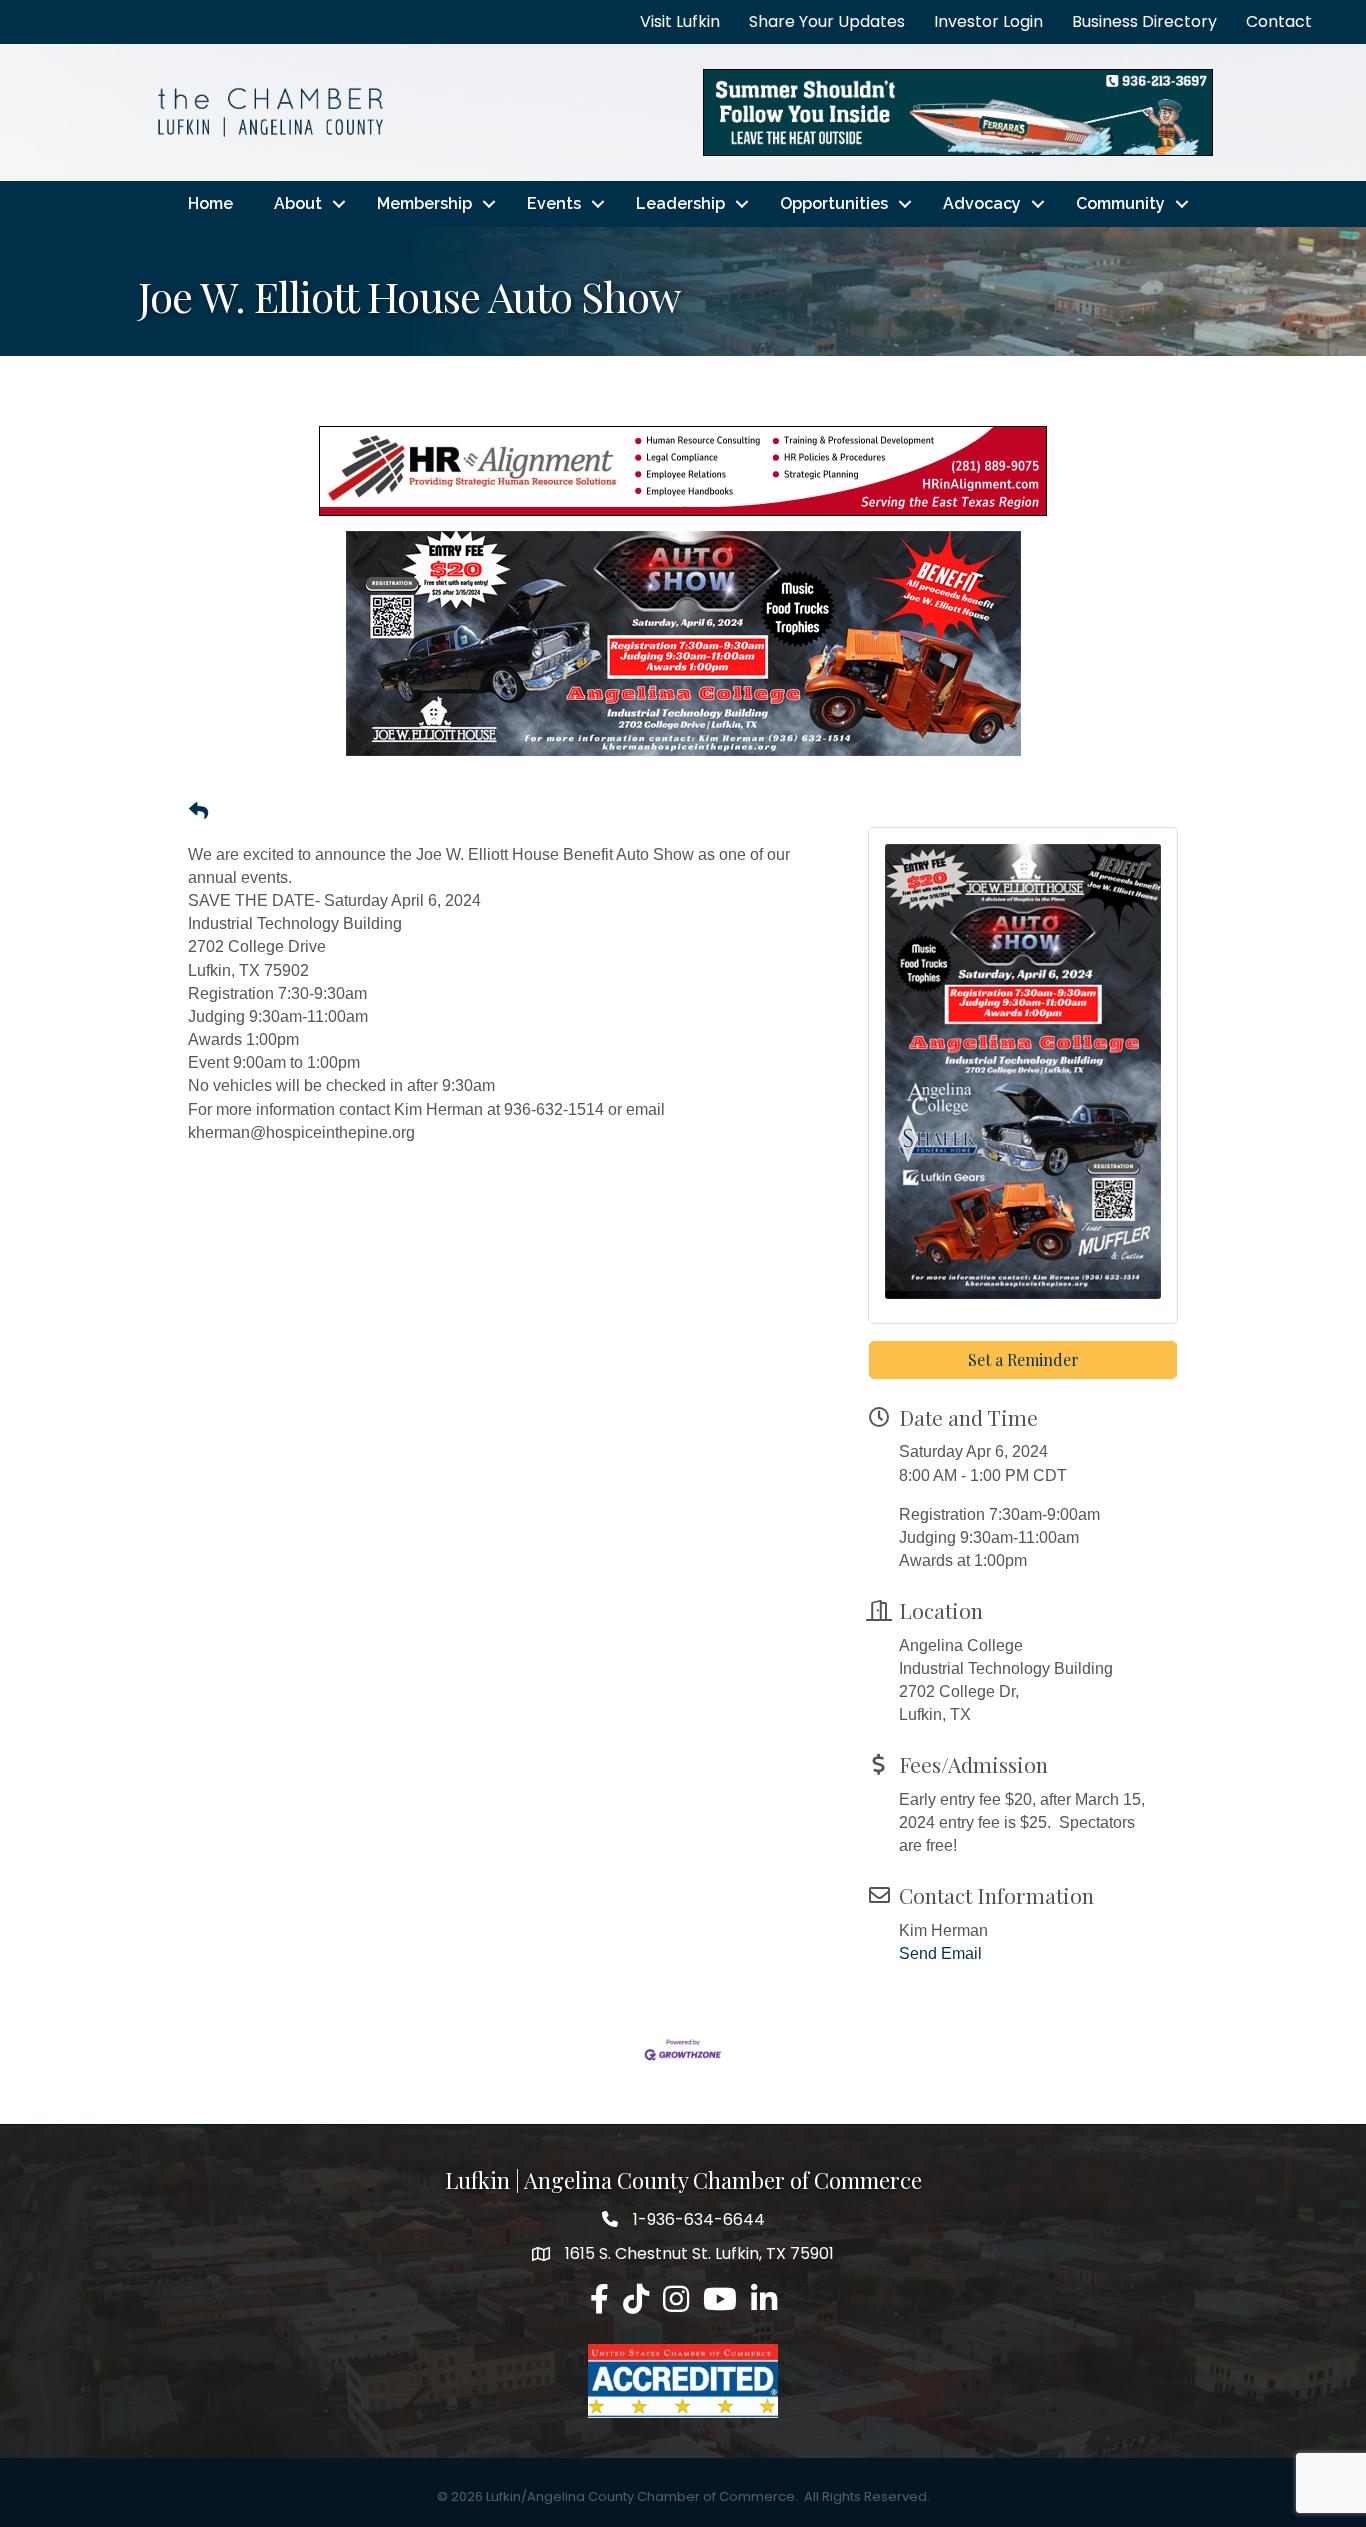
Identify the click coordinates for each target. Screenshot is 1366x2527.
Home (210, 203)
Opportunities (834, 203)
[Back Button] (198, 812)
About (298, 203)
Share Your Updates (827, 21)
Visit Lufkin (680, 21)
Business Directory (1144, 21)
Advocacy (982, 203)
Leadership (680, 203)
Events (554, 203)
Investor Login (988, 21)
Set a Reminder (1023, 1359)
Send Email (940, 1953)
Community (1120, 203)
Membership (424, 203)
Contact (1279, 21)
